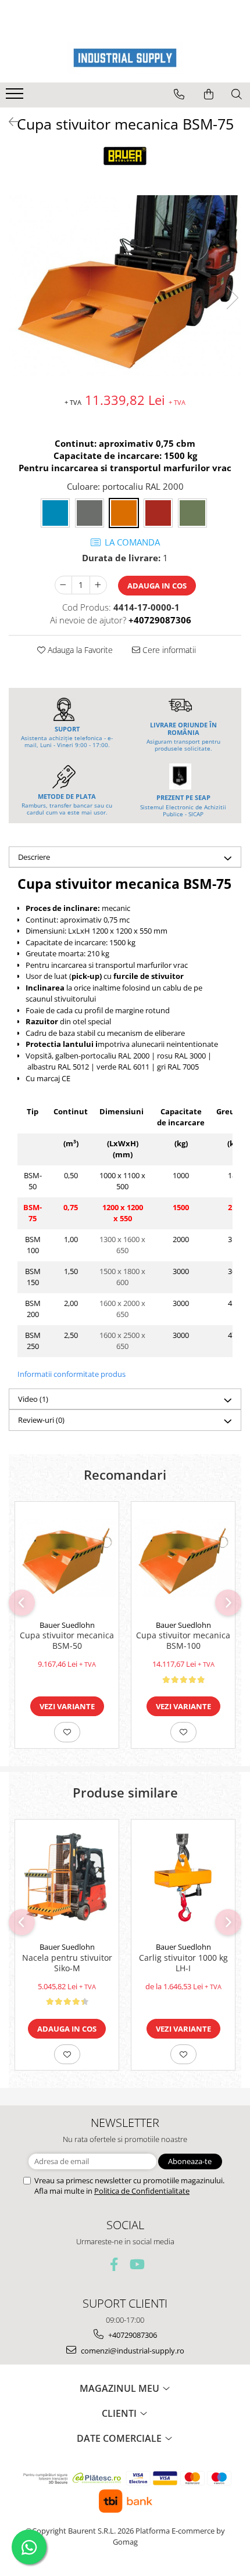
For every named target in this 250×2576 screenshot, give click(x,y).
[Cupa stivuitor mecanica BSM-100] (183, 1558)
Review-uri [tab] (41, 1420)
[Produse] (16, 97)
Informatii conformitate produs (72, 1374)
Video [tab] (33, 1399)
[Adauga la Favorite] (67, 1732)
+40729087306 (132, 2335)
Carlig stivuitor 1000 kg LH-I (183, 1963)
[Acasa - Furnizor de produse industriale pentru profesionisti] (125, 58)
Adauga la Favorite (79, 650)
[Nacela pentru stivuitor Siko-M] (67, 1878)
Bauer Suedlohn (67, 1625)
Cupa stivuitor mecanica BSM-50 (67, 1641)
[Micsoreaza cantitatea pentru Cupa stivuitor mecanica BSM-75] (63, 585)
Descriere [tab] (34, 857)
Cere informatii (168, 650)
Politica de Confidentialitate (142, 2191)
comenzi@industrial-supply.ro (132, 2351)
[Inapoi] (9, 122)
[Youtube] (136, 2264)
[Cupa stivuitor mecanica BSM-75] (125, 286)
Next (232, 298)
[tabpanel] (125, 286)
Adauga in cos (157, 586)
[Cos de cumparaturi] (209, 94)
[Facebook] (114, 2264)
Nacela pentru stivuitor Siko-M (67, 1963)
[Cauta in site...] (237, 94)
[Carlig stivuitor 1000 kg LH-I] (183, 1878)
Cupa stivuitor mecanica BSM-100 (183, 1641)
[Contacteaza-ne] (179, 94)
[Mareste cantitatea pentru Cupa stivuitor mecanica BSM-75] (98, 585)
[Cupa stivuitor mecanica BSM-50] (67, 1558)
